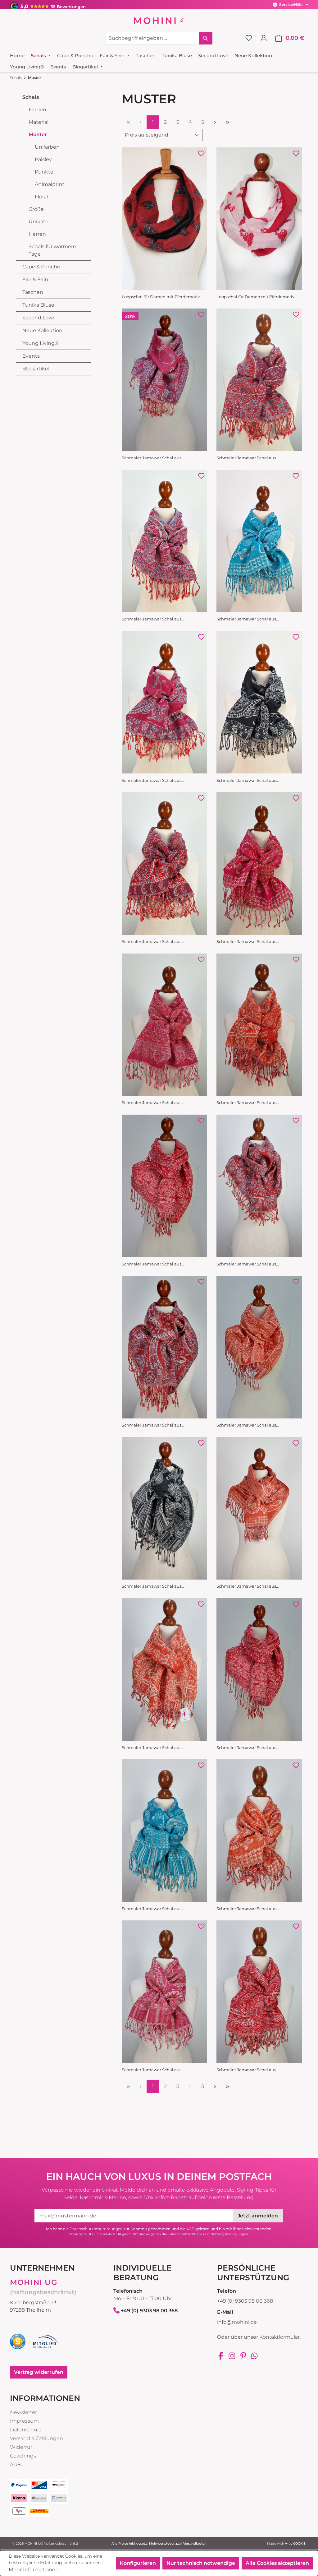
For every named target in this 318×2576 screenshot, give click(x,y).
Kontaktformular (279, 2337)
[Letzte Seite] (227, 122)
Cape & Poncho (41, 267)
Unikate (39, 222)
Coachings (23, 2456)
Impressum (24, 2421)
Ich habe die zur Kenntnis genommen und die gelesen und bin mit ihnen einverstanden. (159, 2229)
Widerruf (21, 2447)
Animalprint (50, 184)
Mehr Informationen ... (36, 2570)
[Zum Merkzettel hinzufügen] (201, 153)
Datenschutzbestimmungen (96, 2229)
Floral (41, 197)
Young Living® (41, 343)
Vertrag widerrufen (39, 2372)
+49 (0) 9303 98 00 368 (149, 2311)
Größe (36, 209)
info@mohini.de (237, 2322)
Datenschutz (26, 2430)
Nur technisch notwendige (201, 2563)
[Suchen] (206, 38)
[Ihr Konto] (264, 38)
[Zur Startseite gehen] (159, 21)
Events (31, 356)
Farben (37, 110)
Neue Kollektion (42, 330)
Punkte (44, 172)
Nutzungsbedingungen (229, 2234)
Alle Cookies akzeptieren (277, 2563)
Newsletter (23, 2412)
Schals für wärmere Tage (52, 250)
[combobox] (152, 38)
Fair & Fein (35, 279)
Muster (38, 135)
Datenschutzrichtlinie (185, 2234)
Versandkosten (195, 2544)
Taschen (33, 292)
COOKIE (299, 2544)
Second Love (38, 318)
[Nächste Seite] (215, 122)
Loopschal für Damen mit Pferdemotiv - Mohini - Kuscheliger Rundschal (162, 297)
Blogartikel (36, 369)
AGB (190, 2229)
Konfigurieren (138, 2563)
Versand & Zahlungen (36, 2438)
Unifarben (47, 147)
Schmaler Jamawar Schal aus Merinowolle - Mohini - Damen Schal (159, 458)
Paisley (43, 159)
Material (39, 122)
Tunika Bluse (38, 305)
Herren (37, 234)
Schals (31, 97)
